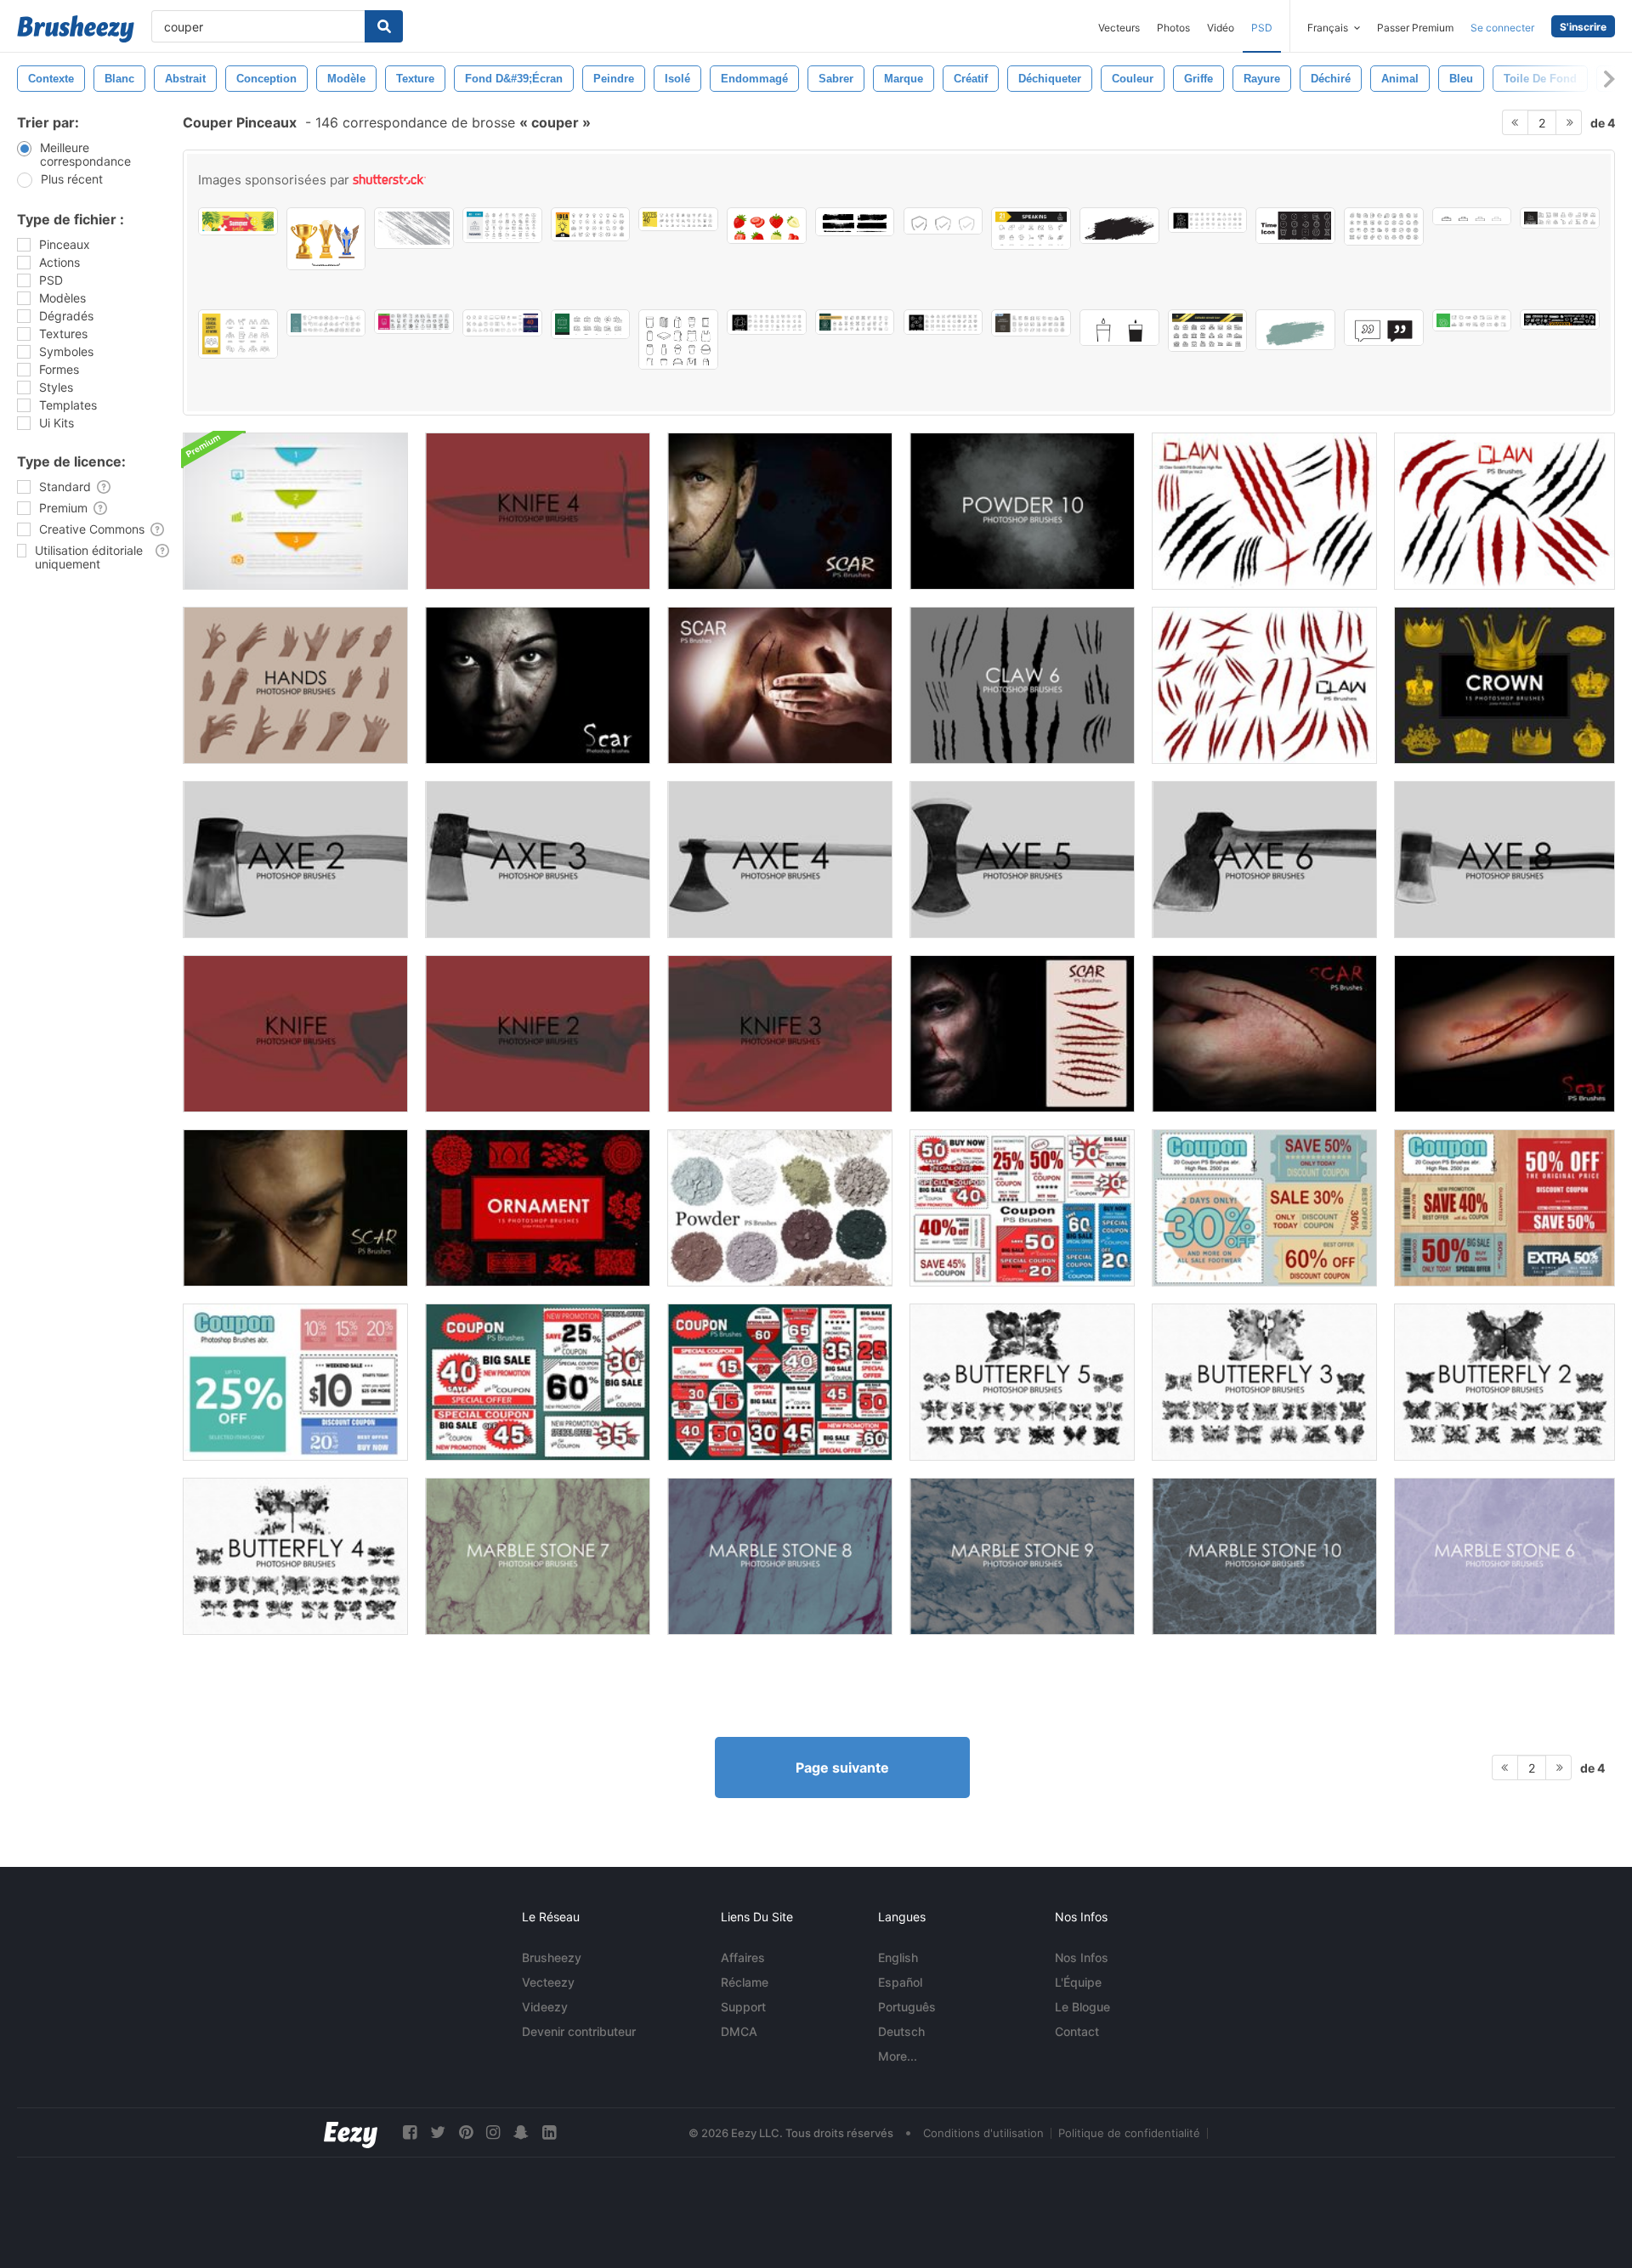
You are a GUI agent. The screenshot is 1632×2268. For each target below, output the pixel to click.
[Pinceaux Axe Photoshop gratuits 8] (1504, 860)
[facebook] (410, 2132)
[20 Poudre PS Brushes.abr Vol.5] (780, 1208)
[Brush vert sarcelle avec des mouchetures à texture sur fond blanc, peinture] (1295, 330)
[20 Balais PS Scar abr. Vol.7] (1264, 1034)
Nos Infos (1082, 1957)
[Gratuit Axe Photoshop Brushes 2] (295, 860)
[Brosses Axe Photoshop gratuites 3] (538, 860)
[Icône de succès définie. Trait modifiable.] (678, 219)
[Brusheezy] (76, 29)
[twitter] (438, 2132)
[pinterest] (466, 2132)
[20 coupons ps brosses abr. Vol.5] (538, 1382)
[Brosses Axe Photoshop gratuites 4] (780, 860)
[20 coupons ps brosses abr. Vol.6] (780, 1382)
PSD (1262, 28)
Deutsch (901, 2031)
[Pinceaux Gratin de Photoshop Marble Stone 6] (1504, 1556)
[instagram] (493, 2132)
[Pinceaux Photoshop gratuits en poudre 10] (1022, 511)
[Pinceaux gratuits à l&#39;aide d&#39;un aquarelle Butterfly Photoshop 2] (1504, 1382)
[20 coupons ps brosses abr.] (1264, 1208)
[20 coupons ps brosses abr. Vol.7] (1022, 1208)
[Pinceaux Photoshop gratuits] (295, 1034)
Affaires (743, 1957)
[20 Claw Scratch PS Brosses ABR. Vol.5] (1504, 511)
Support (743, 2007)
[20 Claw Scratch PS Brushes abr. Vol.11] (1264, 685)
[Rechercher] (384, 26)
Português (907, 2007)
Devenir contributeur (579, 2031)
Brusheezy (552, 1957)
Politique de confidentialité (1129, 2133)
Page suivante (842, 1767)
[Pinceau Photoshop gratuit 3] (780, 1034)
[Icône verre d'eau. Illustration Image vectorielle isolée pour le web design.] (1119, 328)
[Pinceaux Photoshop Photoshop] (1504, 685)
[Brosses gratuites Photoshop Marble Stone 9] (1022, 1556)
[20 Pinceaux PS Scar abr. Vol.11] (1022, 1034)
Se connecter (1502, 28)
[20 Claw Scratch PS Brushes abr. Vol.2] (1264, 511)
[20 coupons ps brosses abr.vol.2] (1504, 1208)
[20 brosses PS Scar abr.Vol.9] (780, 511)
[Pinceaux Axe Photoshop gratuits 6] (1264, 860)
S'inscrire (1583, 27)
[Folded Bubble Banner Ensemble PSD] (295, 511)
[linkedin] (549, 2132)
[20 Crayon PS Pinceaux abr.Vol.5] (780, 685)
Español (900, 1982)
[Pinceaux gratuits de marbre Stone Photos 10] (1264, 1556)
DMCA (739, 2031)
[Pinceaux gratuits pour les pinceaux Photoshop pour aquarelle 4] (295, 1556)
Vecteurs (1119, 28)
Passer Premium (1415, 28)
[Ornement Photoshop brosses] (538, 1208)
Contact (1077, 2031)
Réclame (745, 1982)
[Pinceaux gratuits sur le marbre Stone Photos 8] (780, 1556)
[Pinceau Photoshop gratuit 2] (538, 1034)
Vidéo (1221, 28)
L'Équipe (1078, 1982)
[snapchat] (521, 2132)
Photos (1173, 28)
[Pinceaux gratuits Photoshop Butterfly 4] (1264, 1382)
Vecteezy (548, 1982)
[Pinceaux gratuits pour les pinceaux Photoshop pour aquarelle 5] (1022, 1382)
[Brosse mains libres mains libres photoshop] (295, 685)
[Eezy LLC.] (351, 2132)
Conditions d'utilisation (983, 2133)
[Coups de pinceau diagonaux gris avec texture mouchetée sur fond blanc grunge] (414, 228)
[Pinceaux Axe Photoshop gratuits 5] (1022, 860)
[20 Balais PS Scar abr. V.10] (1504, 1034)
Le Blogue (1082, 2007)
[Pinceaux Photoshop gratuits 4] (538, 511)
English (898, 1957)
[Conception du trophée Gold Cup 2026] (326, 239)
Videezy (545, 2007)
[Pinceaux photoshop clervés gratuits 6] (1022, 685)
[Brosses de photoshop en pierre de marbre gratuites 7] (538, 1556)
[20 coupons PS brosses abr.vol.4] (295, 1382)
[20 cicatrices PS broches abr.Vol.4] (538, 685)
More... (898, 2056)
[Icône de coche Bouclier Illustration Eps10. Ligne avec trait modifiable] (943, 221)
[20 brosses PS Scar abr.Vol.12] (295, 1208)
